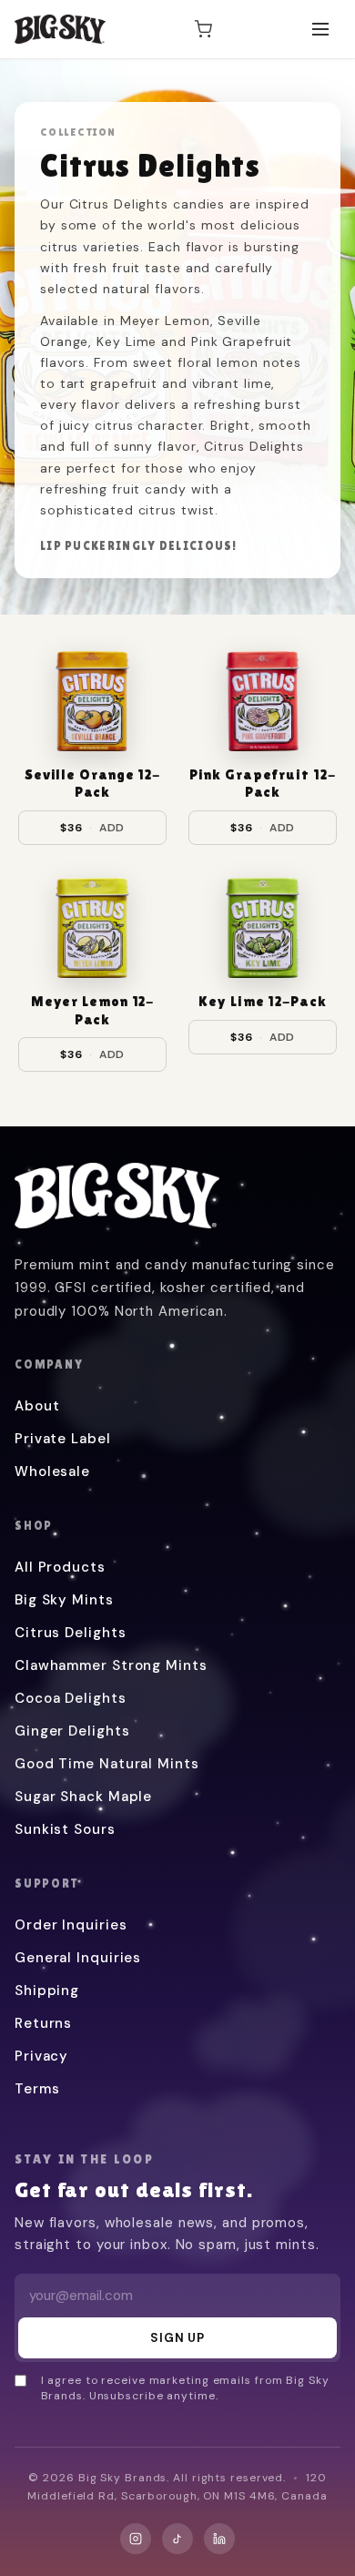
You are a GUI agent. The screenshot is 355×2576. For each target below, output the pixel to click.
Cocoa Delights (71, 1698)
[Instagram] (136, 2539)
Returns (43, 2023)
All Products (60, 1567)
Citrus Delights (71, 1633)
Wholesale (52, 1471)
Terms (37, 2089)
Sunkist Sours (65, 1829)
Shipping (47, 1991)
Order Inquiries (71, 1925)
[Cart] (203, 29)
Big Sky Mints (64, 1600)
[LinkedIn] (219, 2539)
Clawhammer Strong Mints (111, 1665)
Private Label (63, 1439)
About (37, 1406)
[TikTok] (177, 2539)
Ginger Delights (72, 1731)
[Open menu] (320, 29)
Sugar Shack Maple (83, 1797)
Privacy (41, 2056)
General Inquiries (78, 1958)
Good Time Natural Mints (107, 1764)
